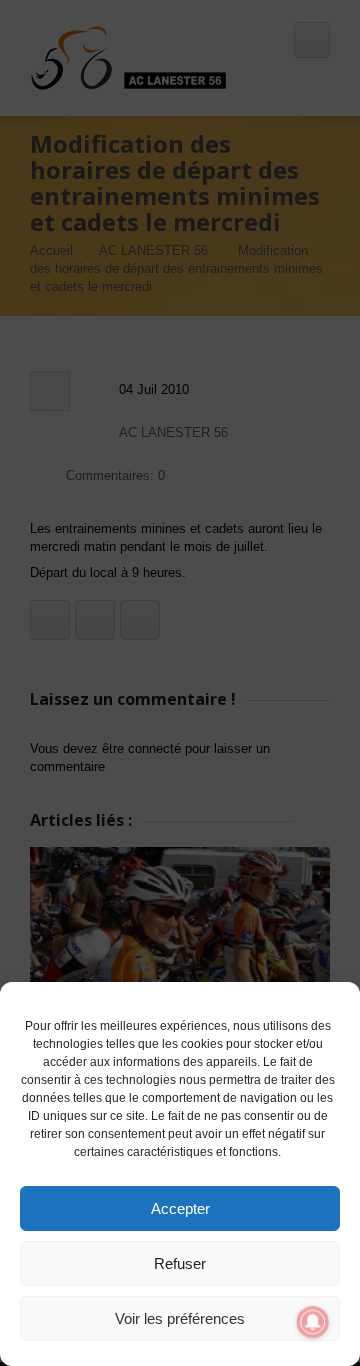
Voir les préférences (180, 1318)
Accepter (180, 1208)
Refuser (180, 1263)
